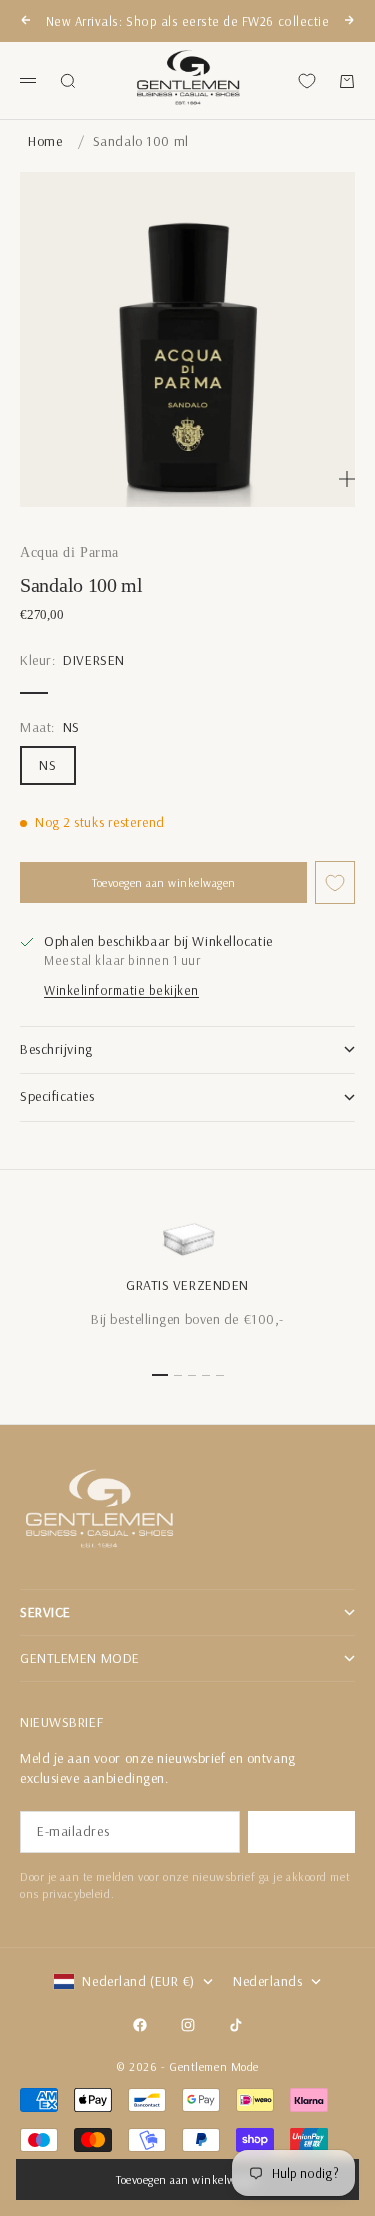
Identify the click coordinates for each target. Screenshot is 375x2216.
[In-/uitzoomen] (347, 479)
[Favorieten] (307, 81)
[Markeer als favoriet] (335, 882)
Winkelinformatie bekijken (121, 990)
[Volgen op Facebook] (140, 2025)
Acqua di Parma (69, 552)
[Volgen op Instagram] (188, 2025)
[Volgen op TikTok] (236, 2025)
